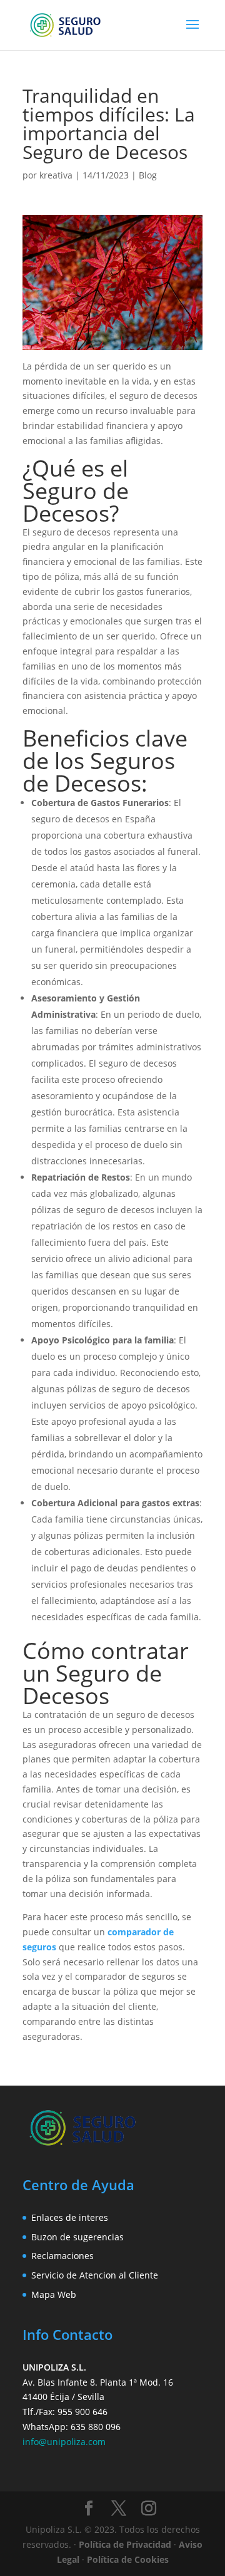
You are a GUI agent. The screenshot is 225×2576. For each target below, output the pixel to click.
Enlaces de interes (70, 2217)
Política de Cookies (128, 2559)
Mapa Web (54, 2294)
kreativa (56, 175)
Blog (148, 175)
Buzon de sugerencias (77, 2237)
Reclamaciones (62, 2256)
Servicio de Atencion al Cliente (95, 2275)
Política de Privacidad (125, 2544)
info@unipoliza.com (64, 2442)
